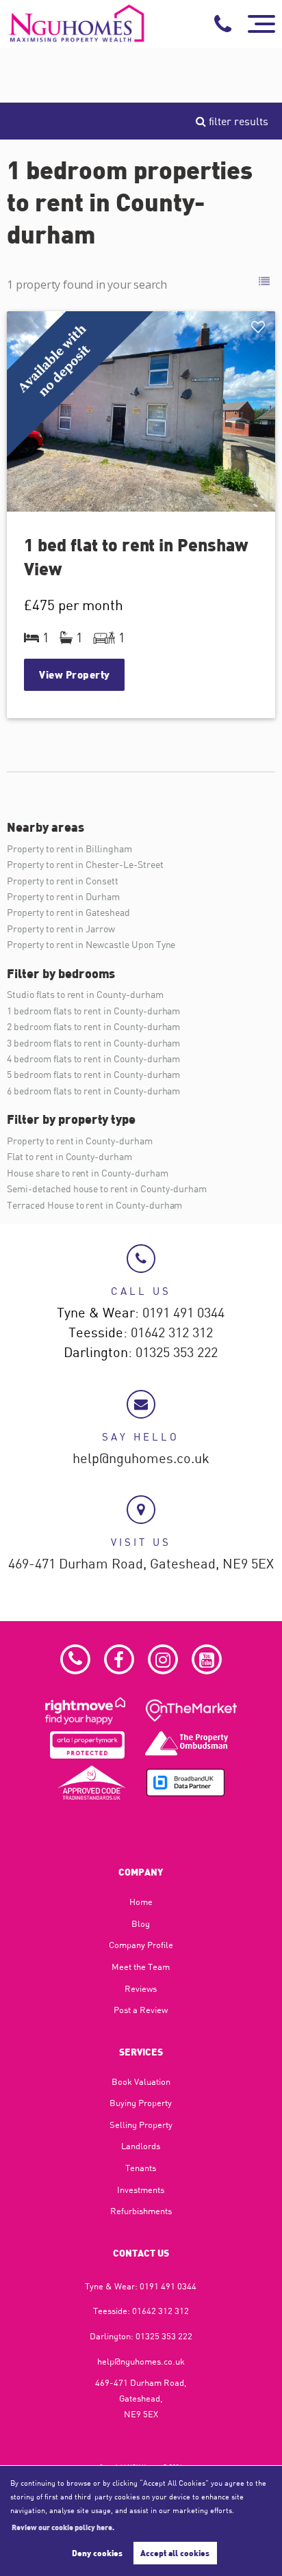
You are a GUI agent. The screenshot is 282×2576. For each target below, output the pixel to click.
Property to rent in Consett (63, 881)
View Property (75, 674)
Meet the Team (141, 1967)
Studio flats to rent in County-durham (85, 994)
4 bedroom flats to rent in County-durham (93, 1059)
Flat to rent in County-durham (69, 1156)
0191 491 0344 (183, 1313)
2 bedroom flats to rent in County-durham (93, 1026)
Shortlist (260, 328)
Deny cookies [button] (97, 2553)
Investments (141, 2190)
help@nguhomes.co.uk (141, 1459)
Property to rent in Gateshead (68, 912)
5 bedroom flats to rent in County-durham (93, 1074)
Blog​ (141, 1923)
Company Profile (141, 1945)
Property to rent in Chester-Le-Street (85, 864)
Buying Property (141, 2103)
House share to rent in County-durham (87, 1173)
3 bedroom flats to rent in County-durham (93, 1043)
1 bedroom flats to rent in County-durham (93, 1011)
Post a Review (141, 2010)
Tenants (141, 2168)
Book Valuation (141, 2081)
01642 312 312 (172, 1333)
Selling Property (141, 2125)
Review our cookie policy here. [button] (63, 2527)
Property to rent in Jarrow (61, 929)
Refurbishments (141, 2211)
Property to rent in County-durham (79, 1141)
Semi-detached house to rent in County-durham (107, 1188)
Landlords (141, 2146)
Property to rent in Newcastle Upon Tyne (91, 944)
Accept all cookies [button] (175, 2553)
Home (141, 1902)
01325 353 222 (177, 1353)
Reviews (141, 1988)
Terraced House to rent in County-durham (94, 1205)
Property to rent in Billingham (69, 849)
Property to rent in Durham (63, 896)
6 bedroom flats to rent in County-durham (93, 1091)
